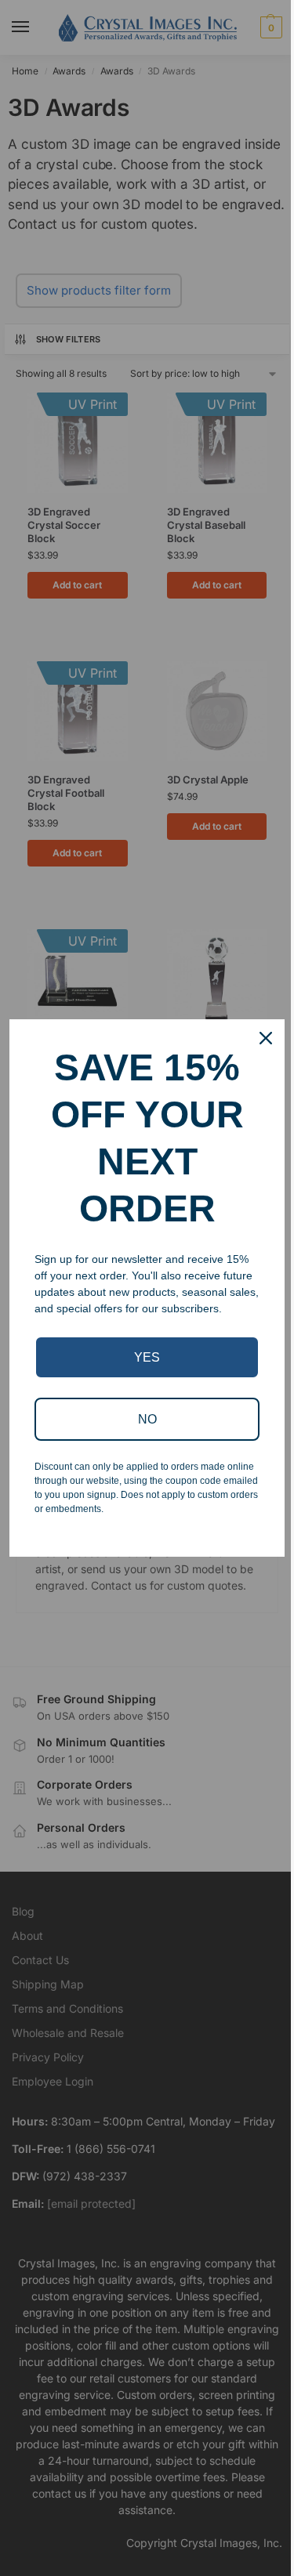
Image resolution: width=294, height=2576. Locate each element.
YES (147, 1357)
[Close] (266, 1038)
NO (147, 1419)
